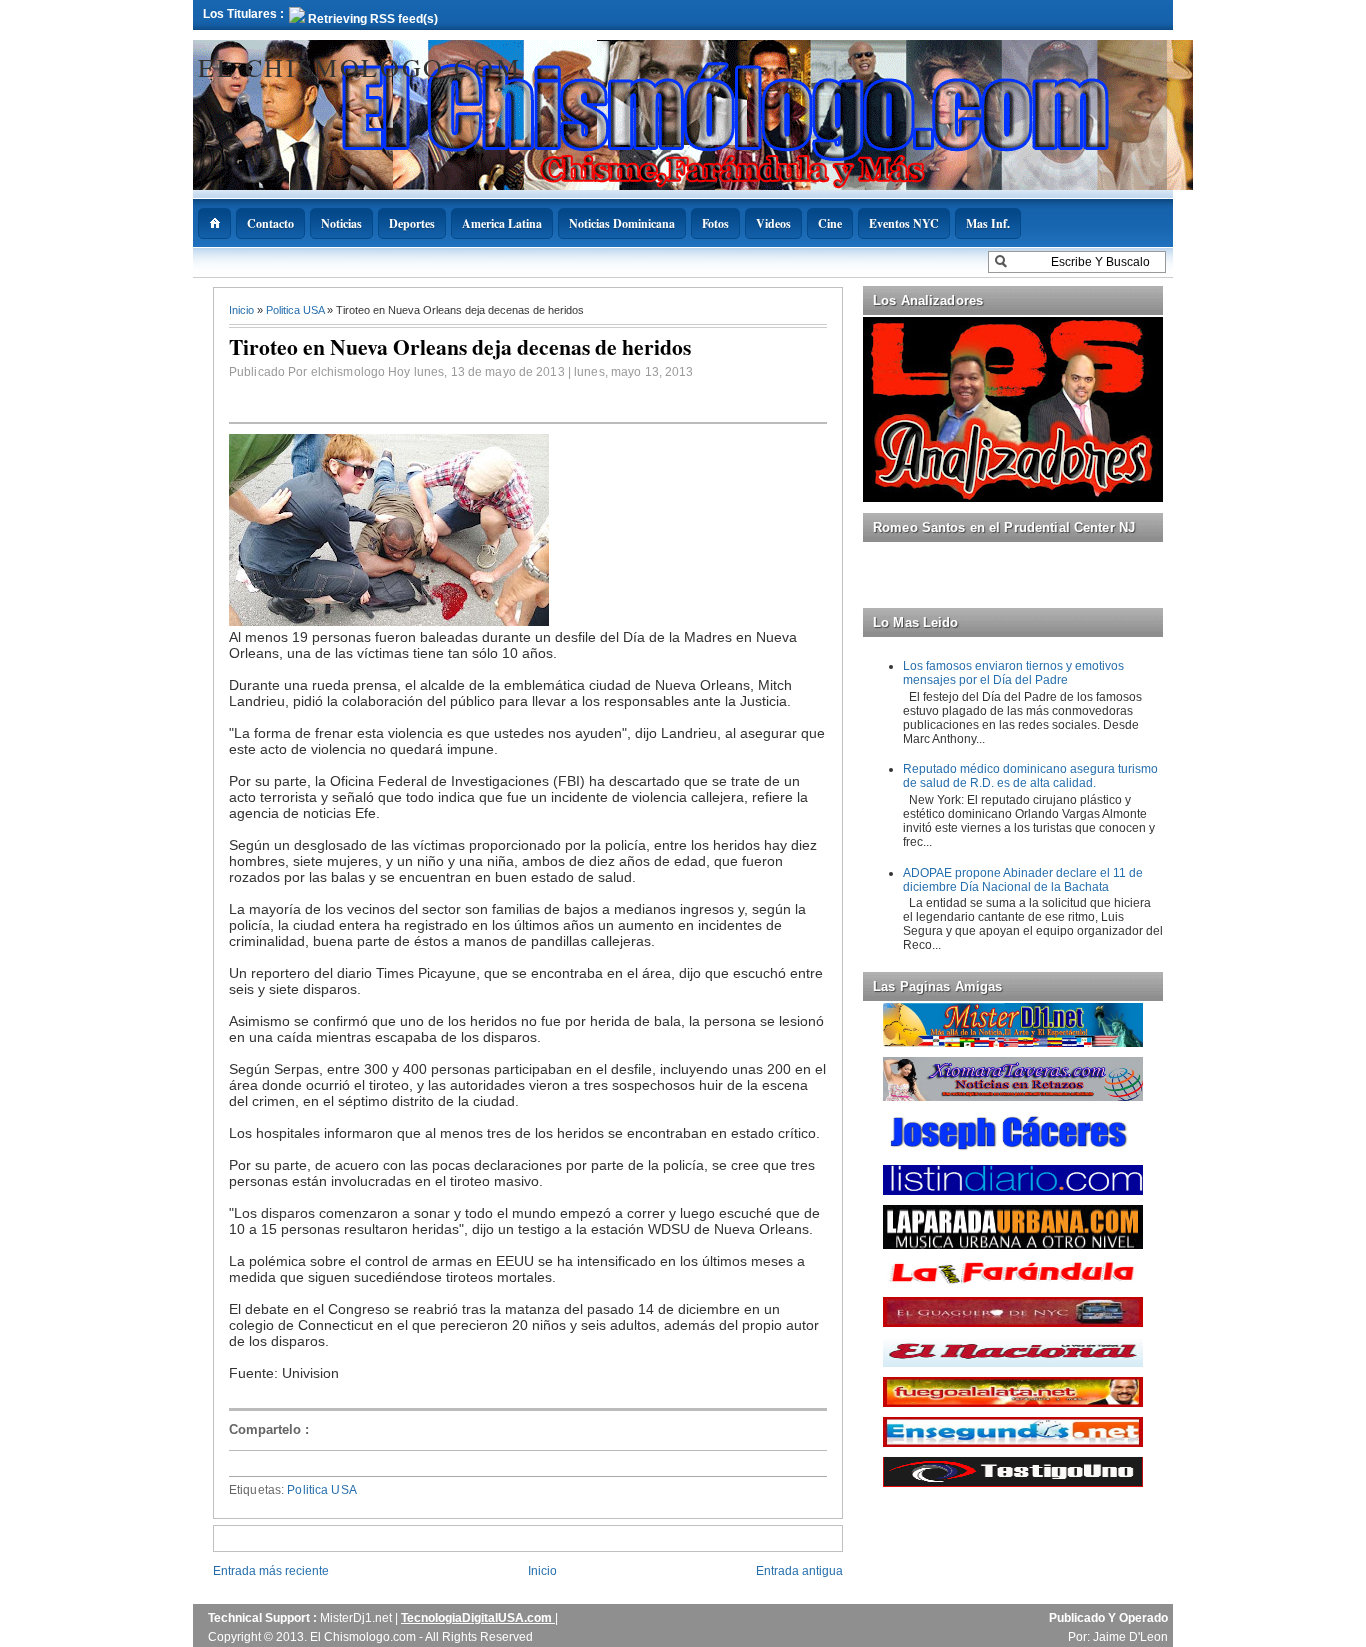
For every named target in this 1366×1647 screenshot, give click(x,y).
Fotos (715, 223)
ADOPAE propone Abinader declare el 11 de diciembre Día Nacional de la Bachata (1023, 880)
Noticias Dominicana (622, 223)
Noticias (341, 223)
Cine (830, 223)
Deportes (412, 223)
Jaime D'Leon (1130, 1637)
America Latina (502, 223)
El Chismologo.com (359, 67)
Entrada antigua (799, 1571)
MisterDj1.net (357, 1618)
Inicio (243, 310)
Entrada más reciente (271, 1571)
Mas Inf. (988, 223)
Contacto (270, 223)
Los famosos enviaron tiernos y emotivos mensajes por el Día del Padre (1013, 673)
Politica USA (296, 310)
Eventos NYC (904, 223)
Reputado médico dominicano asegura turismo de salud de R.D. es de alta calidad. (1030, 776)
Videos (773, 223)
